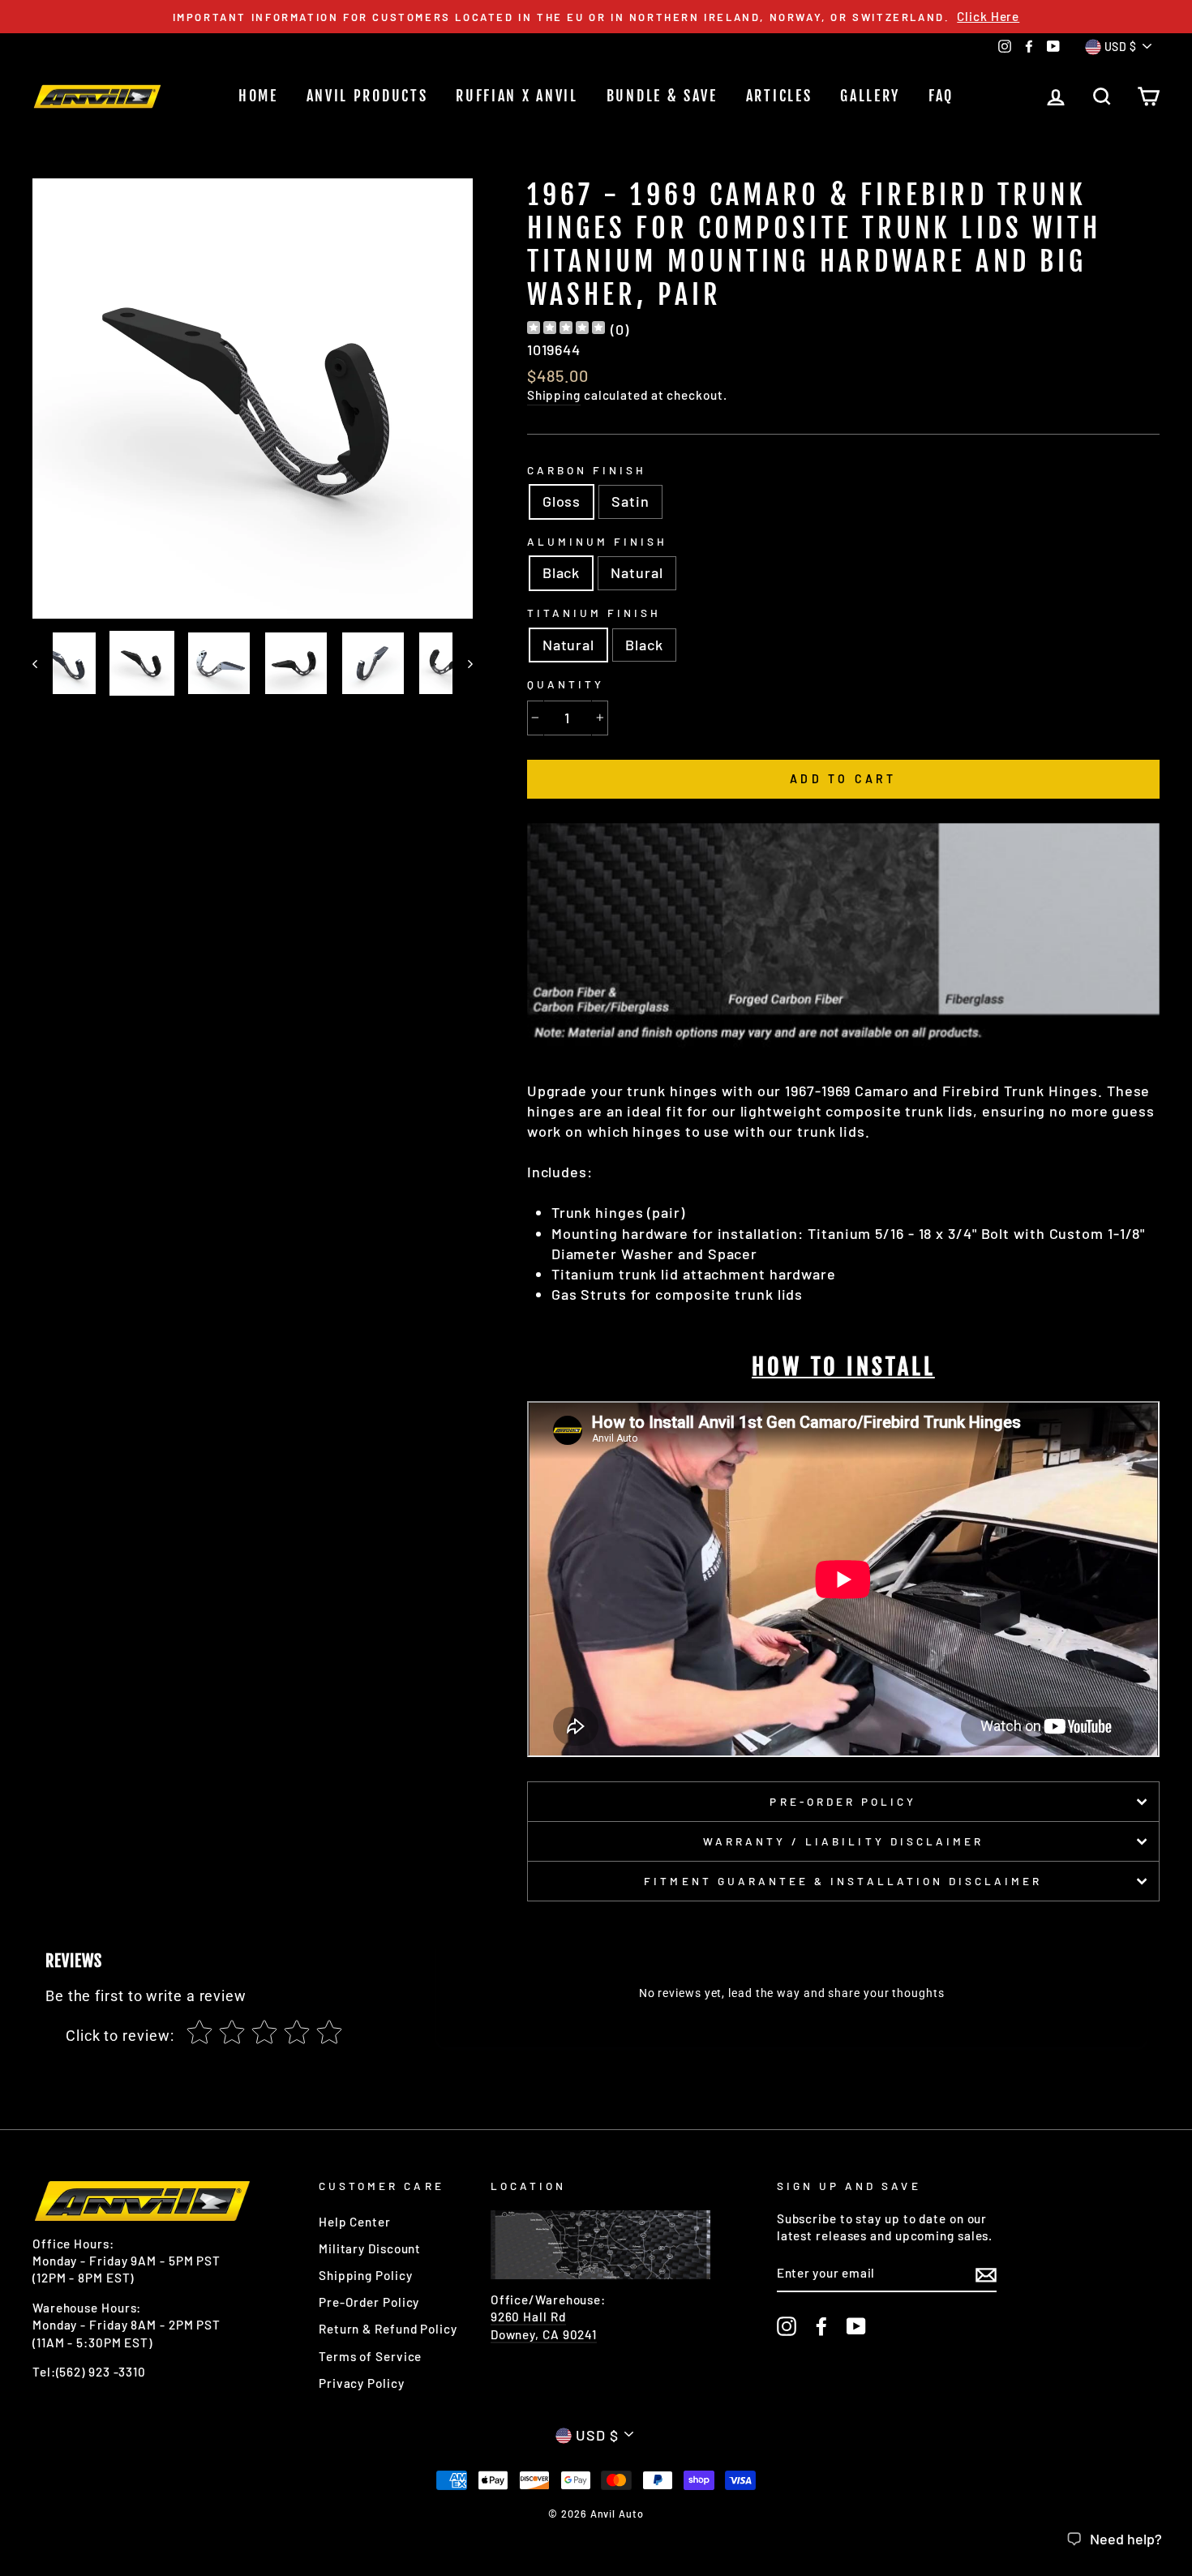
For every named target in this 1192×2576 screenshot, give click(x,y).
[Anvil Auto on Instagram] (787, 2326)
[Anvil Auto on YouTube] (856, 2326)
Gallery (870, 96)
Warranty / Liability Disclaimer (844, 1841)
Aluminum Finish (598, 541)
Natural (637, 572)
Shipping (554, 395)
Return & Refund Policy (388, 2329)
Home (258, 96)
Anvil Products (367, 96)
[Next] (463, 663)
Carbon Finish (587, 470)
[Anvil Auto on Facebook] (821, 2326)
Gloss (562, 501)
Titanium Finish (594, 613)
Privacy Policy (362, 2383)
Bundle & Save (662, 96)
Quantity (566, 684)
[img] (566, 330)
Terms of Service (370, 2356)
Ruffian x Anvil (517, 96)
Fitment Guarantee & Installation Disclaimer (843, 1881)
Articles (779, 96)
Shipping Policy (366, 2275)
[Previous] (43, 663)
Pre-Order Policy (843, 1801)
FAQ (941, 96)
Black (562, 572)
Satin (630, 501)
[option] (596, 17)
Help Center (355, 2222)
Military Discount (370, 2248)
